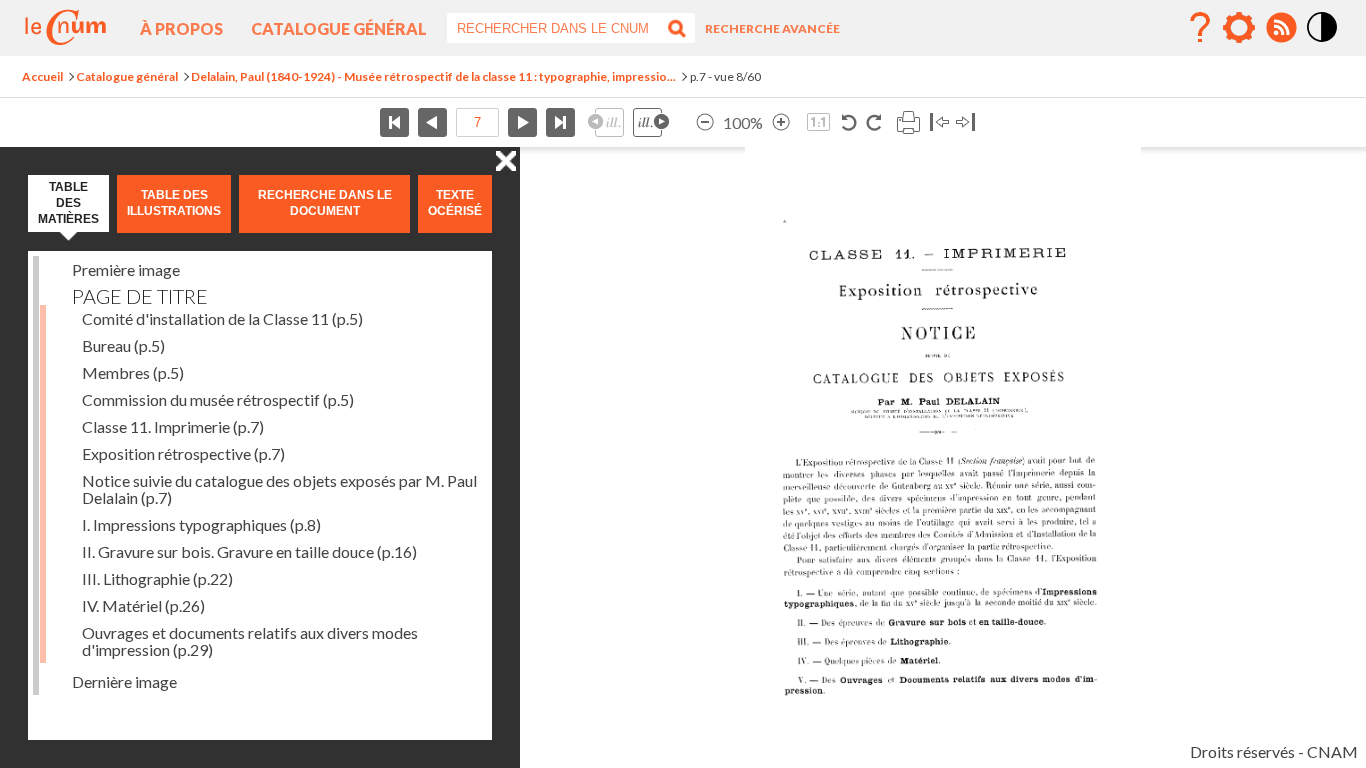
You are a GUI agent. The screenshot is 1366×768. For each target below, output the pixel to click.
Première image (126, 269)
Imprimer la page (908, 122)
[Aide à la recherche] (1200, 28)
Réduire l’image (705, 122)
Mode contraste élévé (1323, 43)
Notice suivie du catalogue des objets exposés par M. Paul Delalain (279, 489)
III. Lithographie (157, 578)
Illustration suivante (651, 122)
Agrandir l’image (781, 122)
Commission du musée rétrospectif (218, 399)
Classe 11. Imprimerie (173, 426)
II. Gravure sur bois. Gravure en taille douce (249, 551)
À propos (181, 28)
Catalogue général (339, 28)
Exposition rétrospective (183, 453)
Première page (394, 122)
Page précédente (432, 122)
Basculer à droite (965, 122)
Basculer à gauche (939, 122)
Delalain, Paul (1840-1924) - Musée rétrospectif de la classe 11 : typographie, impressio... (433, 76)
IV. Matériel (143, 605)
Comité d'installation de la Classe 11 (222, 318)
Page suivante (522, 122)
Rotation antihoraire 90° (849, 122)
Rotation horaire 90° (873, 122)
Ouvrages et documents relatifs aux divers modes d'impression (250, 641)
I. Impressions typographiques (201, 524)
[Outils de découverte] (1239, 28)
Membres (133, 372)
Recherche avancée (772, 28)
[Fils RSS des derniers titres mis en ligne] (1281, 28)
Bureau (123, 345)
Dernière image (124, 681)
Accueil (42, 76)
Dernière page (560, 122)
